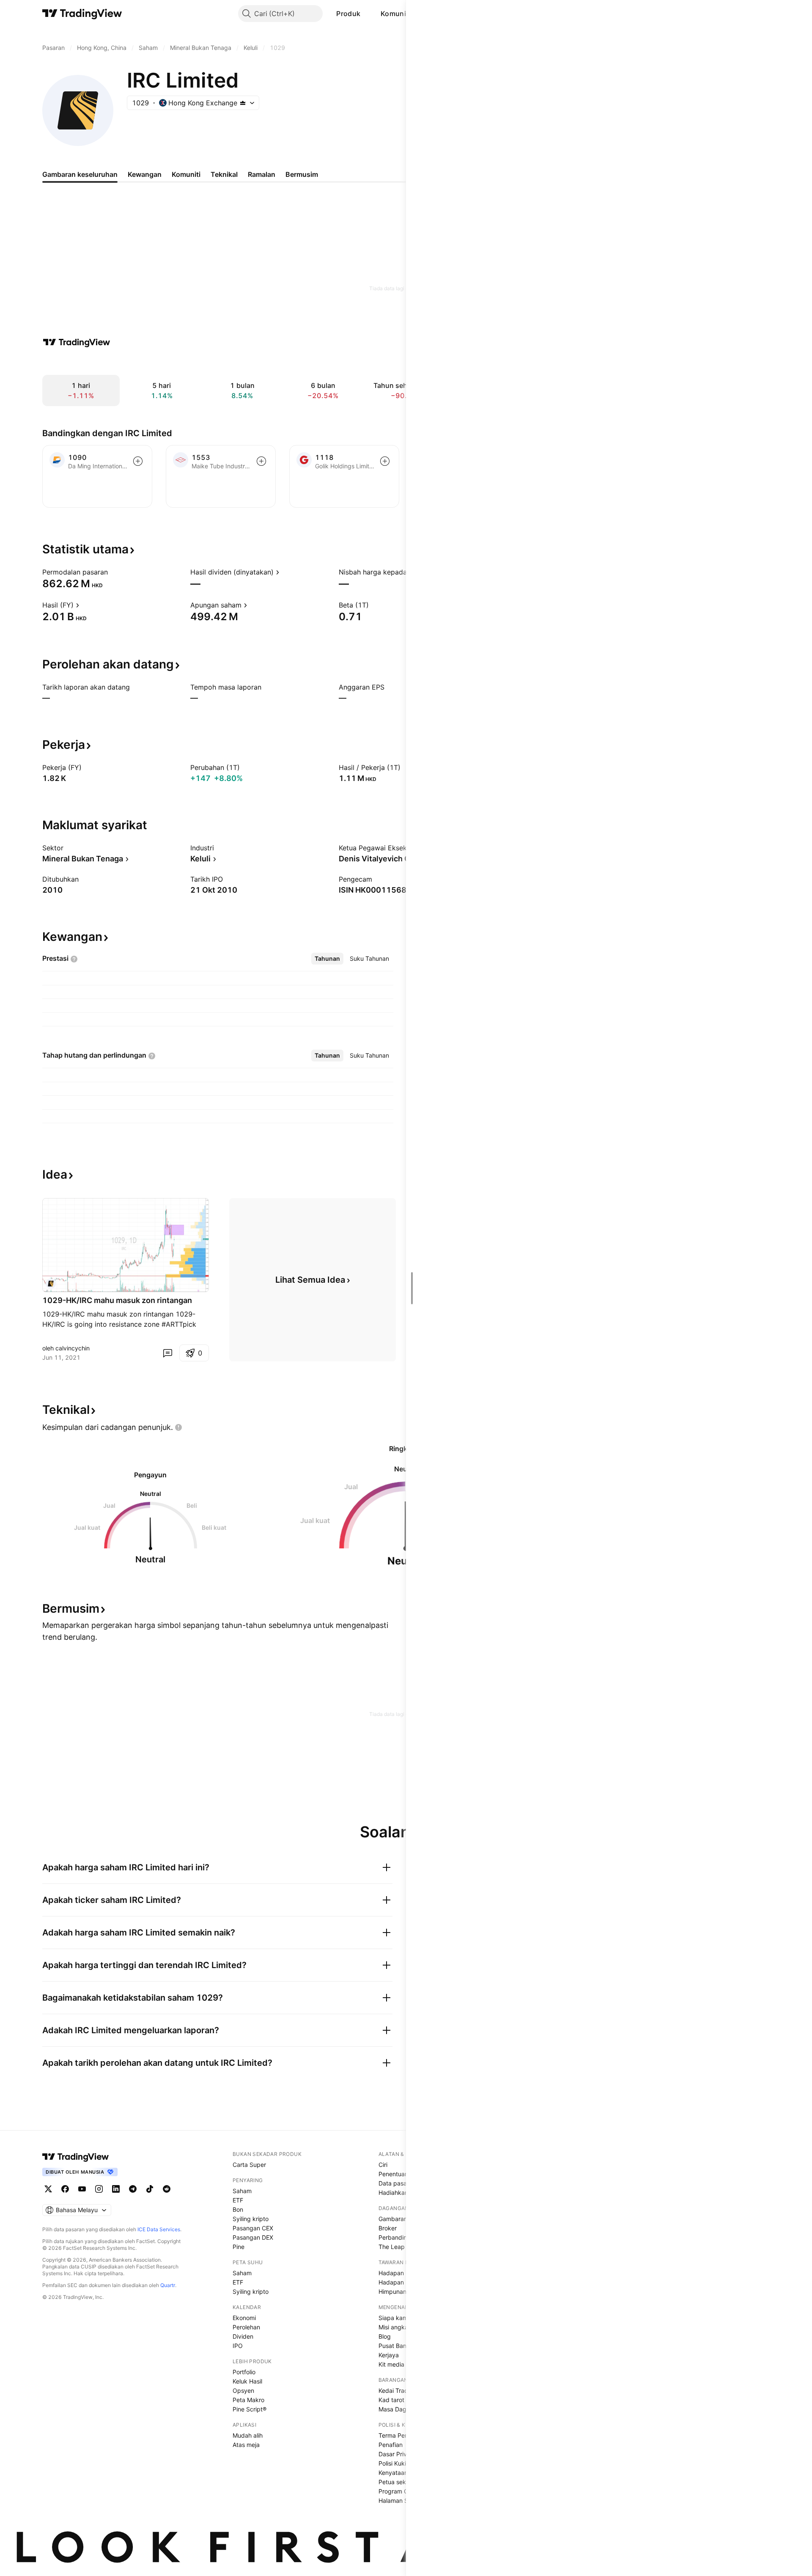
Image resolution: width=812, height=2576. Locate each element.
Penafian (391, 2445)
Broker (388, 2228)
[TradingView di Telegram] (133, 2189)
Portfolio (244, 2372)
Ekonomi (244, 2318)
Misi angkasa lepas (405, 2327)
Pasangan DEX (253, 2237)
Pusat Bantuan (399, 2346)
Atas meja (246, 2445)
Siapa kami (394, 2318)
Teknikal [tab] (224, 174)
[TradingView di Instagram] (99, 2189)
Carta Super (249, 2165)
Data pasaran (397, 2183)
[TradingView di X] (48, 2189)
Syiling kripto (251, 2219)
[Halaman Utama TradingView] (82, 14)
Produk (348, 14)
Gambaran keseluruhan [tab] (80, 174)
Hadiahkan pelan (402, 2192)
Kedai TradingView (404, 2390)
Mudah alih (248, 2435)
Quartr (168, 2285)
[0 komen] (167, 1353)
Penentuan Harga (403, 2174)
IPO (238, 2346)
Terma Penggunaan (406, 2435)
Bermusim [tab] (302, 174)
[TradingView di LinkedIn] (116, 2189)
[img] (243, 103)
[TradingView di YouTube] (82, 2189)
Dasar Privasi (396, 2454)
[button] (367, 14)
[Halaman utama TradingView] (76, 2157)
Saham (242, 2191)
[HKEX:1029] (51, 1284)
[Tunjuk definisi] (113, 572)
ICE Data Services (159, 2229)
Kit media (391, 2364)
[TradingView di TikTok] (150, 2189)
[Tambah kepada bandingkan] (138, 461)
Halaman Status (400, 2500)
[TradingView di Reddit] (167, 2189)
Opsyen (243, 2390)
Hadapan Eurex (400, 2282)
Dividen (243, 2336)
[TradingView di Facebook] (65, 2189)
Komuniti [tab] (186, 174)
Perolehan (246, 2327)
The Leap (392, 2247)
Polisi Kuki (392, 2463)
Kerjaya (389, 2355)
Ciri (383, 2165)
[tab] (327, 959)
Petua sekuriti (397, 2482)
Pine (239, 2247)
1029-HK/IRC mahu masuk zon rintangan (117, 1300)
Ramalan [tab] (262, 174)
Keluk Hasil (247, 2381)
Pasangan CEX (253, 2228)
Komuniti (395, 14)
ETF (238, 2200)
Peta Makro (248, 2400)
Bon (238, 2209)
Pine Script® (250, 2409)
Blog (385, 2336)
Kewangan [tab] (145, 174)
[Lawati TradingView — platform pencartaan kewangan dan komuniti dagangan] (77, 342)
